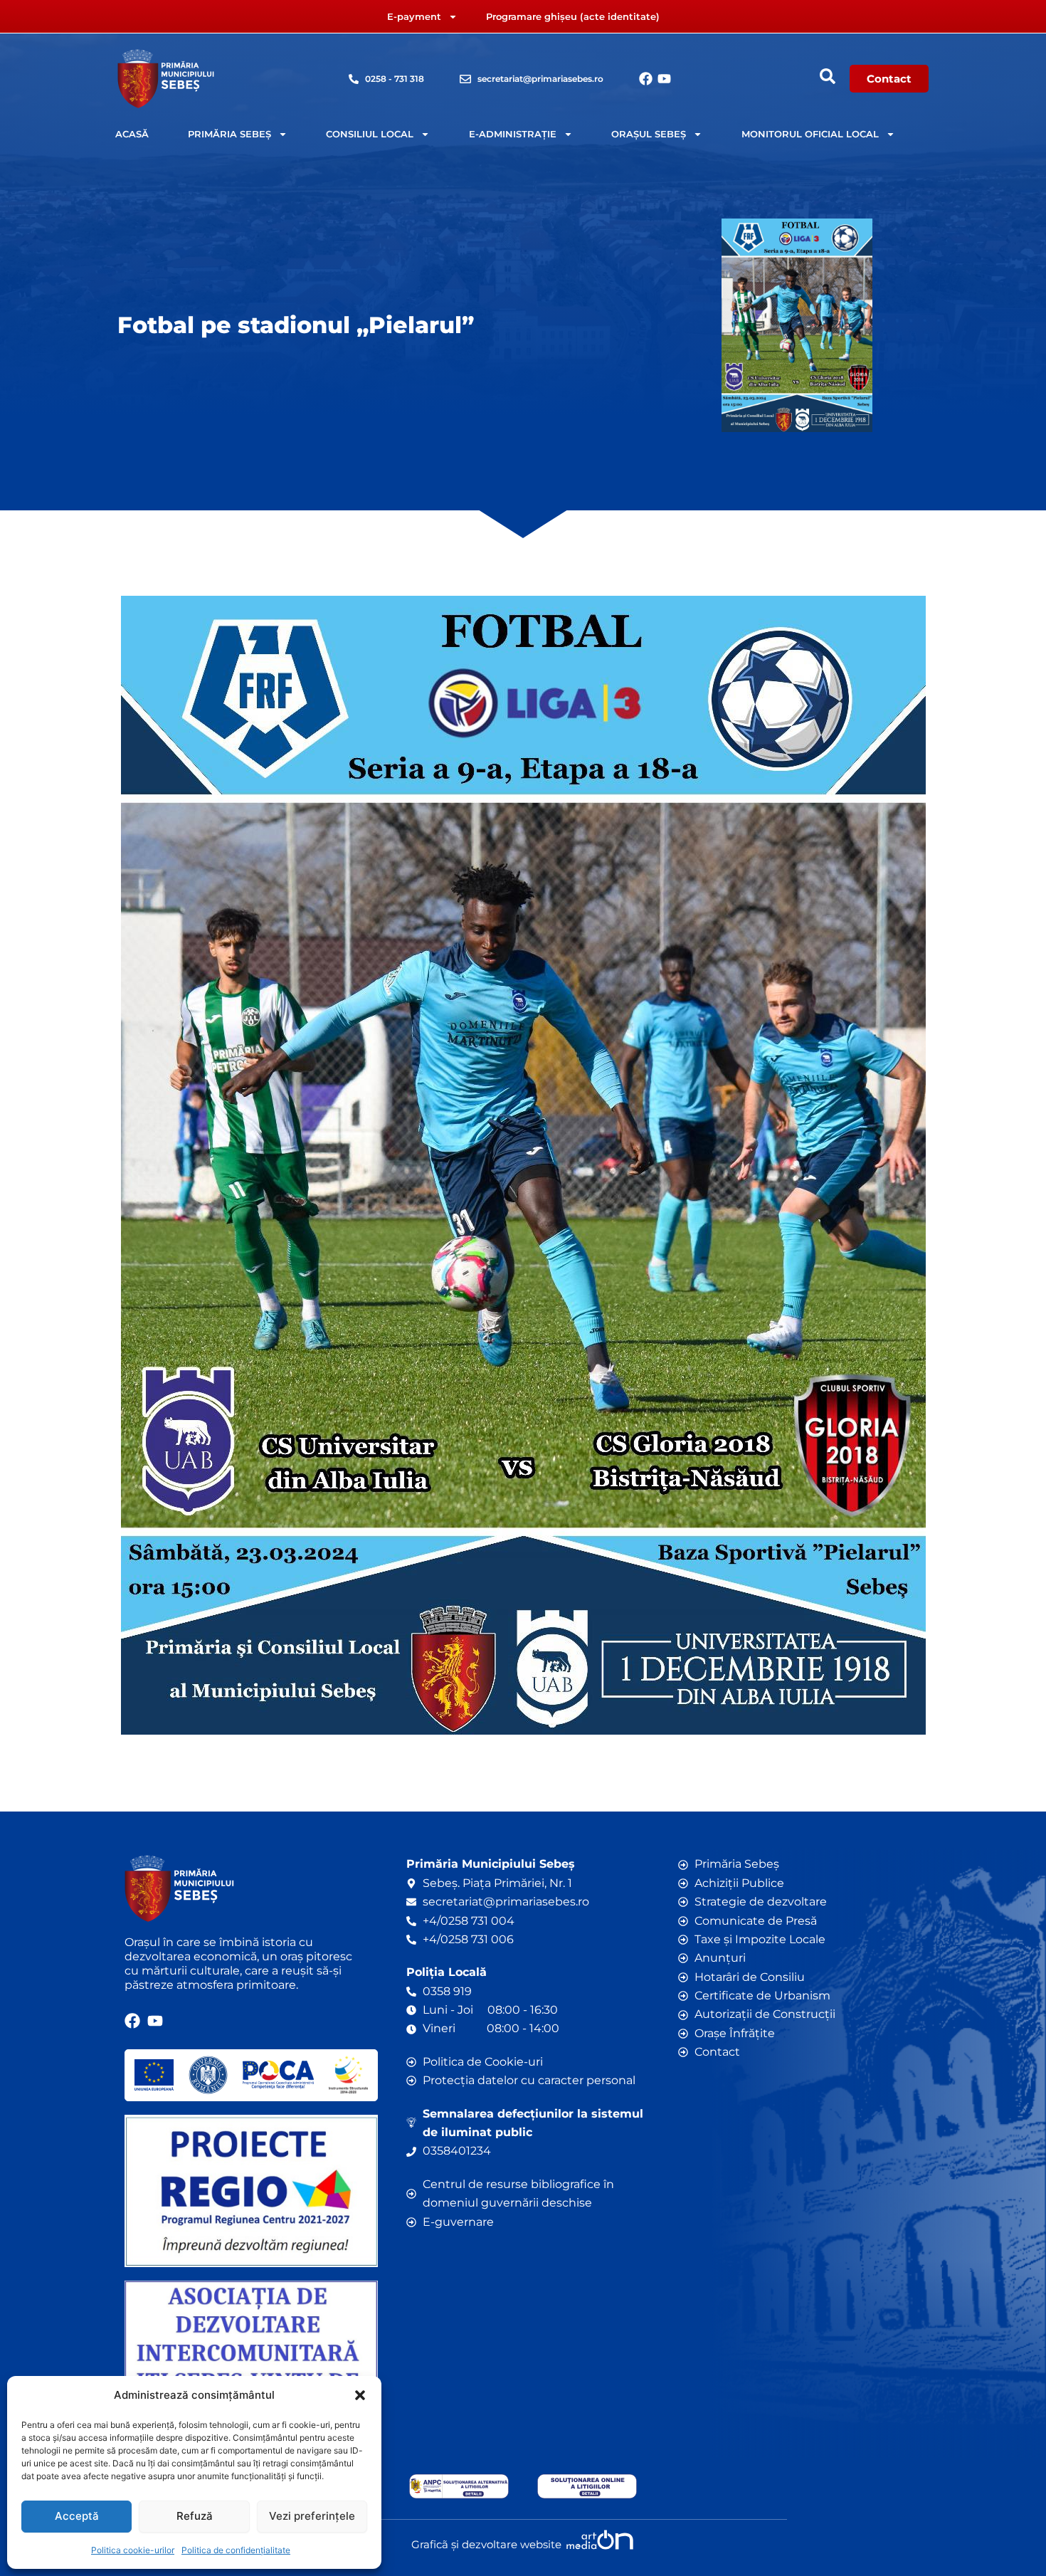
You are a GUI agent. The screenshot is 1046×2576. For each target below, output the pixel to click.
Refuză (195, 2516)
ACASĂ (132, 134)
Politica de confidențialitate (236, 2550)
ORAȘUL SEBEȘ (649, 134)
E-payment (414, 16)
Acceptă (77, 2516)
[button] (360, 2395)
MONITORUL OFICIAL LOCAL (810, 134)
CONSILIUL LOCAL (370, 134)
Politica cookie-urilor (133, 2550)
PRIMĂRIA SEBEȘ (229, 134)
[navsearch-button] (828, 76)
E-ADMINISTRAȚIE (513, 134)
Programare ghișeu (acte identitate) (573, 16)
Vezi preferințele (312, 2516)
